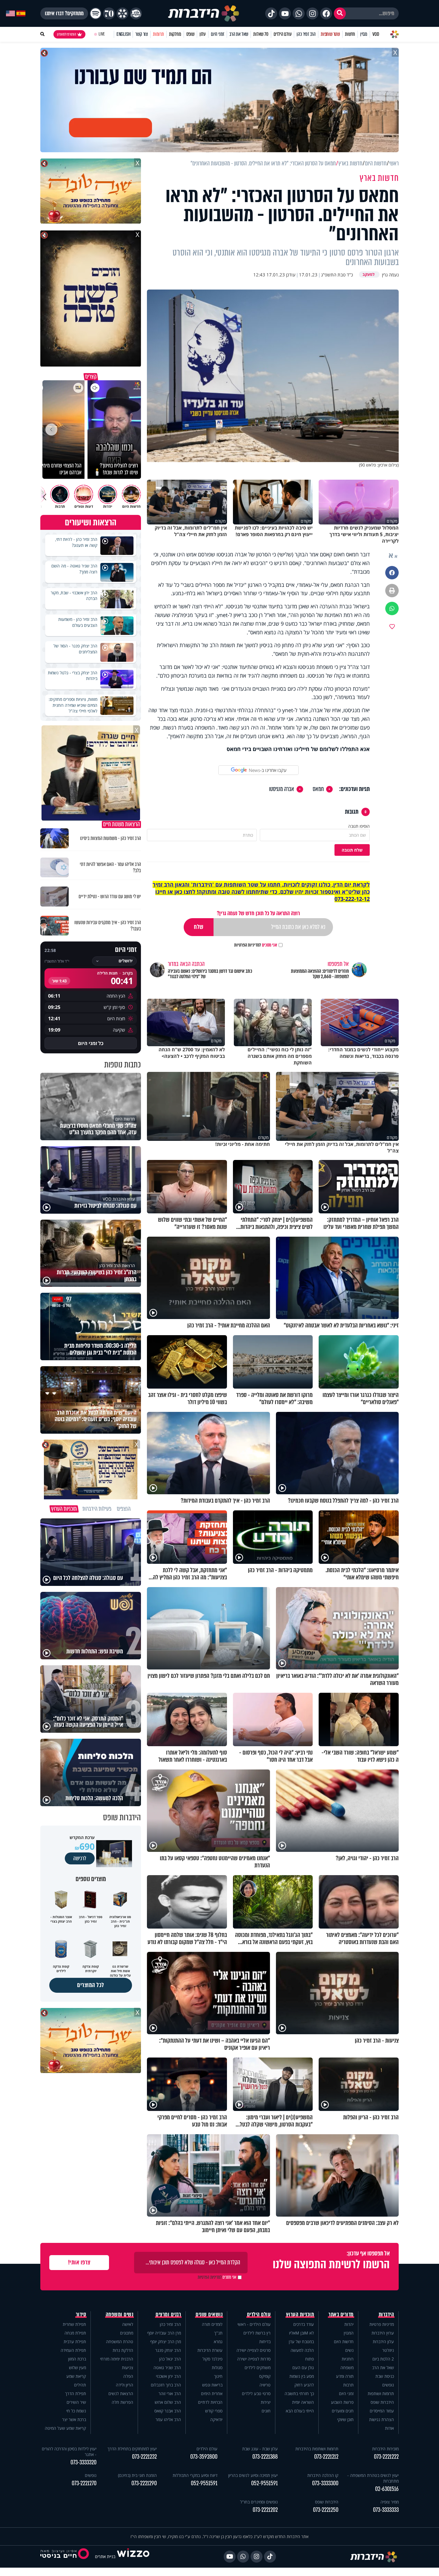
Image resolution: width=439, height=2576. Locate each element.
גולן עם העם (303, 2368)
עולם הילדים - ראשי (254, 2324)
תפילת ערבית (75, 2342)
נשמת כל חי (76, 2411)
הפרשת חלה (122, 2402)
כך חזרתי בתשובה (299, 2393)
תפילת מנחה (75, 2333)
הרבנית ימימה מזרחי (117, 2359)
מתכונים (127, 2333)
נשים (349, 2350)
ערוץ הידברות (383, 2333)
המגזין (349, 2333)
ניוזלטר (388, 2350)
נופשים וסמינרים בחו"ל (259, 2502)
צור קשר (142, 34)
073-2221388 (265, 2457)
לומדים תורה (212, 2324)
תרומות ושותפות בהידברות (317, 2449)
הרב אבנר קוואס (168, 2411)
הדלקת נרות (123, 2350)
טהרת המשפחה (120, 2342)
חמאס (318, 789)
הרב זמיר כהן (306, 34)
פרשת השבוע (342, 2402)
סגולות (217, 2368)
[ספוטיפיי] (96, 13)
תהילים (80, 2385)
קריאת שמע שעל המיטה (65, 2428)
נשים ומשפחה (120, 2315)
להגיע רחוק (304, 2385)
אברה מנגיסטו (282, 789)
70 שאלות (261, 34)
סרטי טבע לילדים (256, 2393)
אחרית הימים (212, 2393)
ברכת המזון (77, 2359)
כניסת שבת (385, 2376)
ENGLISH (123, 34)
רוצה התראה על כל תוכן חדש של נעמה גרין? (258, 913)
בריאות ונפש (212, 2385)
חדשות (350, 34)
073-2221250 (326, 2510)
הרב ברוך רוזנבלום (166, 2385)
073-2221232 (144, 2457)
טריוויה (265, 2385)
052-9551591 (264, 2483)
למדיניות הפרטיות (248, 945)
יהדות (349, 2324)
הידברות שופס (382, 2402)
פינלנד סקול (212, 2359)
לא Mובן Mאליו (301, 2333)
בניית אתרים (105, 2556)
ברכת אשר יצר (74, 2419)
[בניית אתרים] (133, 2556)
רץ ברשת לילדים (257, 2333)
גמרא (218, 2342)
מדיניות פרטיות (382, 2324)
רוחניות (348, 2359)
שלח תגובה (352, 850)
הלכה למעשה (302, 2350)
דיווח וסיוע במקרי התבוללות (195, 2475)
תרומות (158, 34)
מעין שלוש (77, 2368)
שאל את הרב (239, 34)
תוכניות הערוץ (300, 2315)
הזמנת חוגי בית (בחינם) (137, 2475)
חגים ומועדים (343, 2411)
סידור (81, 2315)
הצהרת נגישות (382, 2419)
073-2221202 (265, 2510)
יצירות (266, 2402)
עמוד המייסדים (382, 2411)
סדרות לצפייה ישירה (254, 2359)
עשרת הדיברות (210, 2350)
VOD (376, 34)
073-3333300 (325, 2483)
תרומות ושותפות (381, 2393)
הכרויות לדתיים (210, 2402)
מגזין (364, 34)
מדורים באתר (341, 2315)
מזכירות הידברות (385, 2449)
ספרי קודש (214, 2411)
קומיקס (265, 2376)
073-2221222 (386, 2457)
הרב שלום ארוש (168, 2402)
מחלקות (175, 34)
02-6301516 (387, 2489)
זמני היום (218, 34)
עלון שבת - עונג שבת (260, 2449)
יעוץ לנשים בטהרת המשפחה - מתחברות (373, 2478)
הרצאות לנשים (121, 2393)
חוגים (266, 2411)
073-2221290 (144, 2483)
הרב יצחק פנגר (168, 2350)
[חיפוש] (340, 13)
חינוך (218, 2376)
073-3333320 (83, 2462)
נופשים (388, 2385)
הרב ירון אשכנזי (168, 2376)
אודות (389, 2428)
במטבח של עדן (301, 2342)
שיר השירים (76, 2402)
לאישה (128, 2324)
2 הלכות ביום (383, 2359)
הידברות (386, 2315)
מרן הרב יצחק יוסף (166, 2342)
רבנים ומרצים (168, 2315)
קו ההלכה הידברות (323, 2475)
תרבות (348, 2385)
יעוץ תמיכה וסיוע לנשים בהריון (253, 2475)
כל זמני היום (91, 1043)
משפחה (347, 2368)
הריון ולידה (125, 2385)
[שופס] (122, 13)
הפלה (128, 2376)
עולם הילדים (283, 34)
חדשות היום (344, 2342)
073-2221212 (326, 2457)
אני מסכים (256, 945)
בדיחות (265, 2342)
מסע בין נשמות (302, 2376)
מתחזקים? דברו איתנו (64, 13)
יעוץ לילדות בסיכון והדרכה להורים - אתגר (69, 2452)
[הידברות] (204, 13)
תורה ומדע (345, 2376)
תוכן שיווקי (345, 2419)
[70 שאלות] (109, 13)
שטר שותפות (330, 34)
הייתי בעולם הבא (300, 2411)
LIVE (102, 34)
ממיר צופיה (390, 2502)
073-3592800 (204, 2457)
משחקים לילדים (258, 2368)
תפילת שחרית (74, 2324)
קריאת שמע (76, 2376)
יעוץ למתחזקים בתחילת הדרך (132, 2449)
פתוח (310, 2359)
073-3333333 (386, 2510)
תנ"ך (218, 2333)
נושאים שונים (209, 2315)
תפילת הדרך (76, 2393)
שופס (190, 34)
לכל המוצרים (91, 1985)
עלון (203, 34)
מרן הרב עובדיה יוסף (164, 2333)
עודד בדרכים (304, 2324)
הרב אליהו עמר (168, 2419)
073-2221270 (84, 2483)
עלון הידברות (383, 2342)
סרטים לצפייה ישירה (254, 2350)
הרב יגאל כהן (170, 2359)
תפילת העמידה (73, 2350)
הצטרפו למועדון (67, 34)
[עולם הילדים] (136, 13)
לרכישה (80, 1858)
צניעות (128, 2368)
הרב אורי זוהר (170, 2393)
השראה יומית (303, 2402)
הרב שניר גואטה (167, 2368)
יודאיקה (216, 2419)
